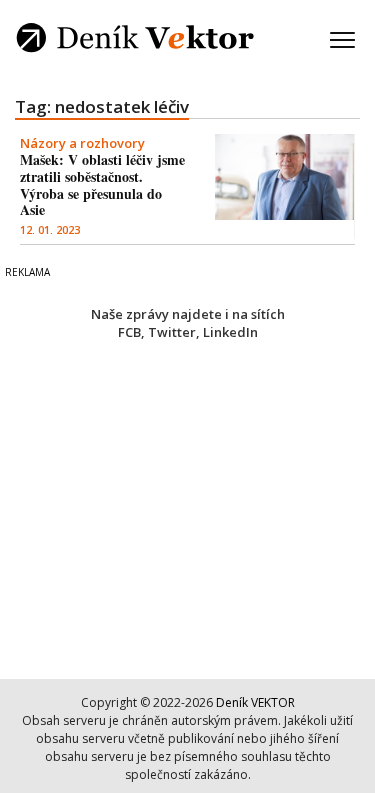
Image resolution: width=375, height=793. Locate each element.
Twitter (172, 332)
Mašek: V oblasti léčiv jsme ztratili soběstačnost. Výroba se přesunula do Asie (102, 184)
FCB (129, 332)
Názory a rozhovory (82, 143)
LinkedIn (230, 332)
